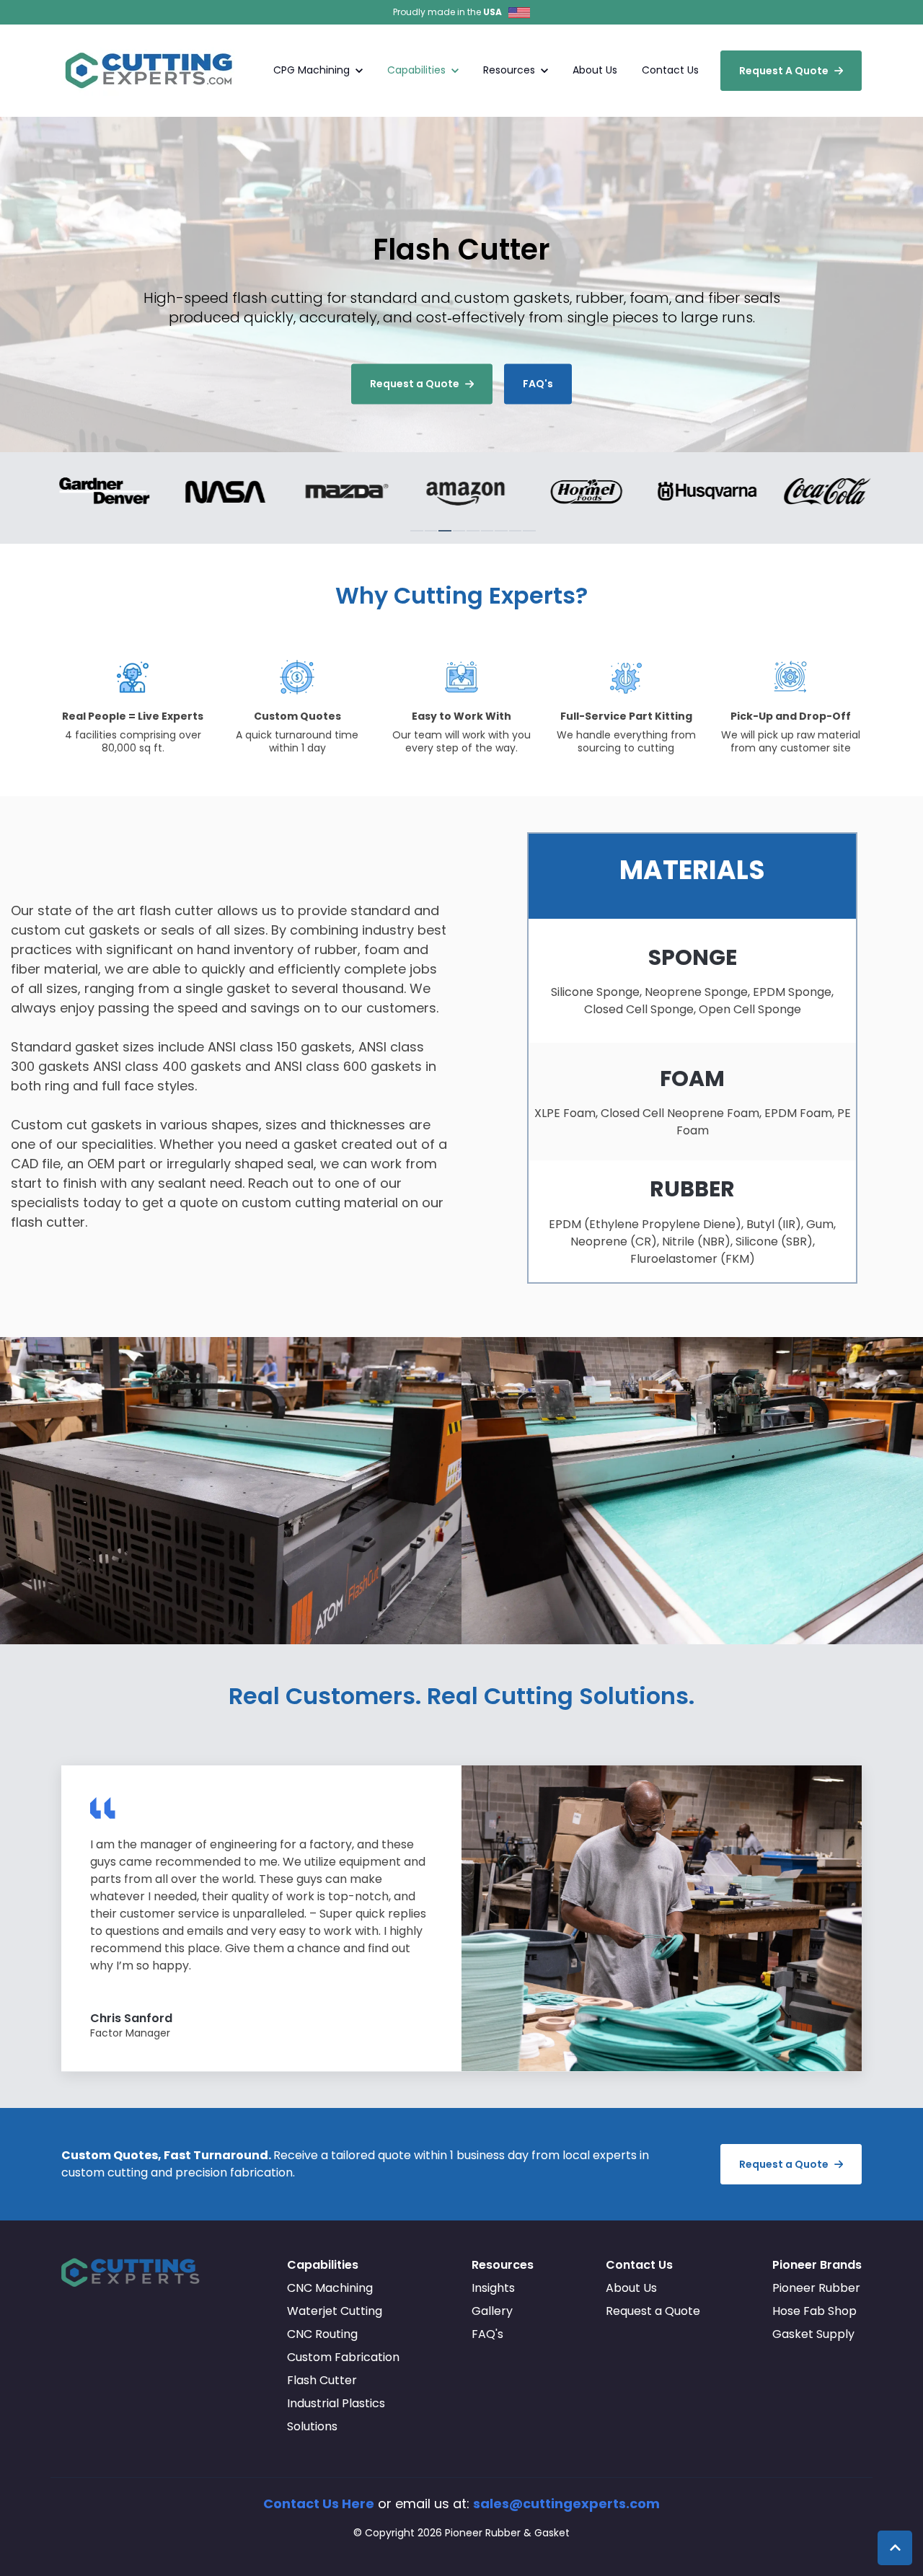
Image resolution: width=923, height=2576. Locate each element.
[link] (151, 70)
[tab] (417, 531)
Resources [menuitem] (503, 2265)
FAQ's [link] (538, 384)
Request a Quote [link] (415, 384)
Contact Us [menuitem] (639, 2265)
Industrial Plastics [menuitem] (336, 2403)
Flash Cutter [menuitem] (322, 2380)
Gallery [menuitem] (492, 2311)
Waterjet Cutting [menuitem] (335, 2311)
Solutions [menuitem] (312, 2426)
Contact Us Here (319, 2504)
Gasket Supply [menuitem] (813, 2334)
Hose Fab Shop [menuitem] (814, 2311)
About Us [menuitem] (631, 2288)
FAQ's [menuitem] (487, 2334)
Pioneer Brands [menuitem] (817, 2265)
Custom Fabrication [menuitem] (343, 2357)
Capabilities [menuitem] (323, 2265)
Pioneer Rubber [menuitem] (816, 2288)
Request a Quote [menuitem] (653, 2311)
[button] (895, 2548)
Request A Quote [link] (784, 71)
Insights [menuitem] (493, 2288)
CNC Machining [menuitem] (330, 2288)
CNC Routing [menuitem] (322, 2334)
